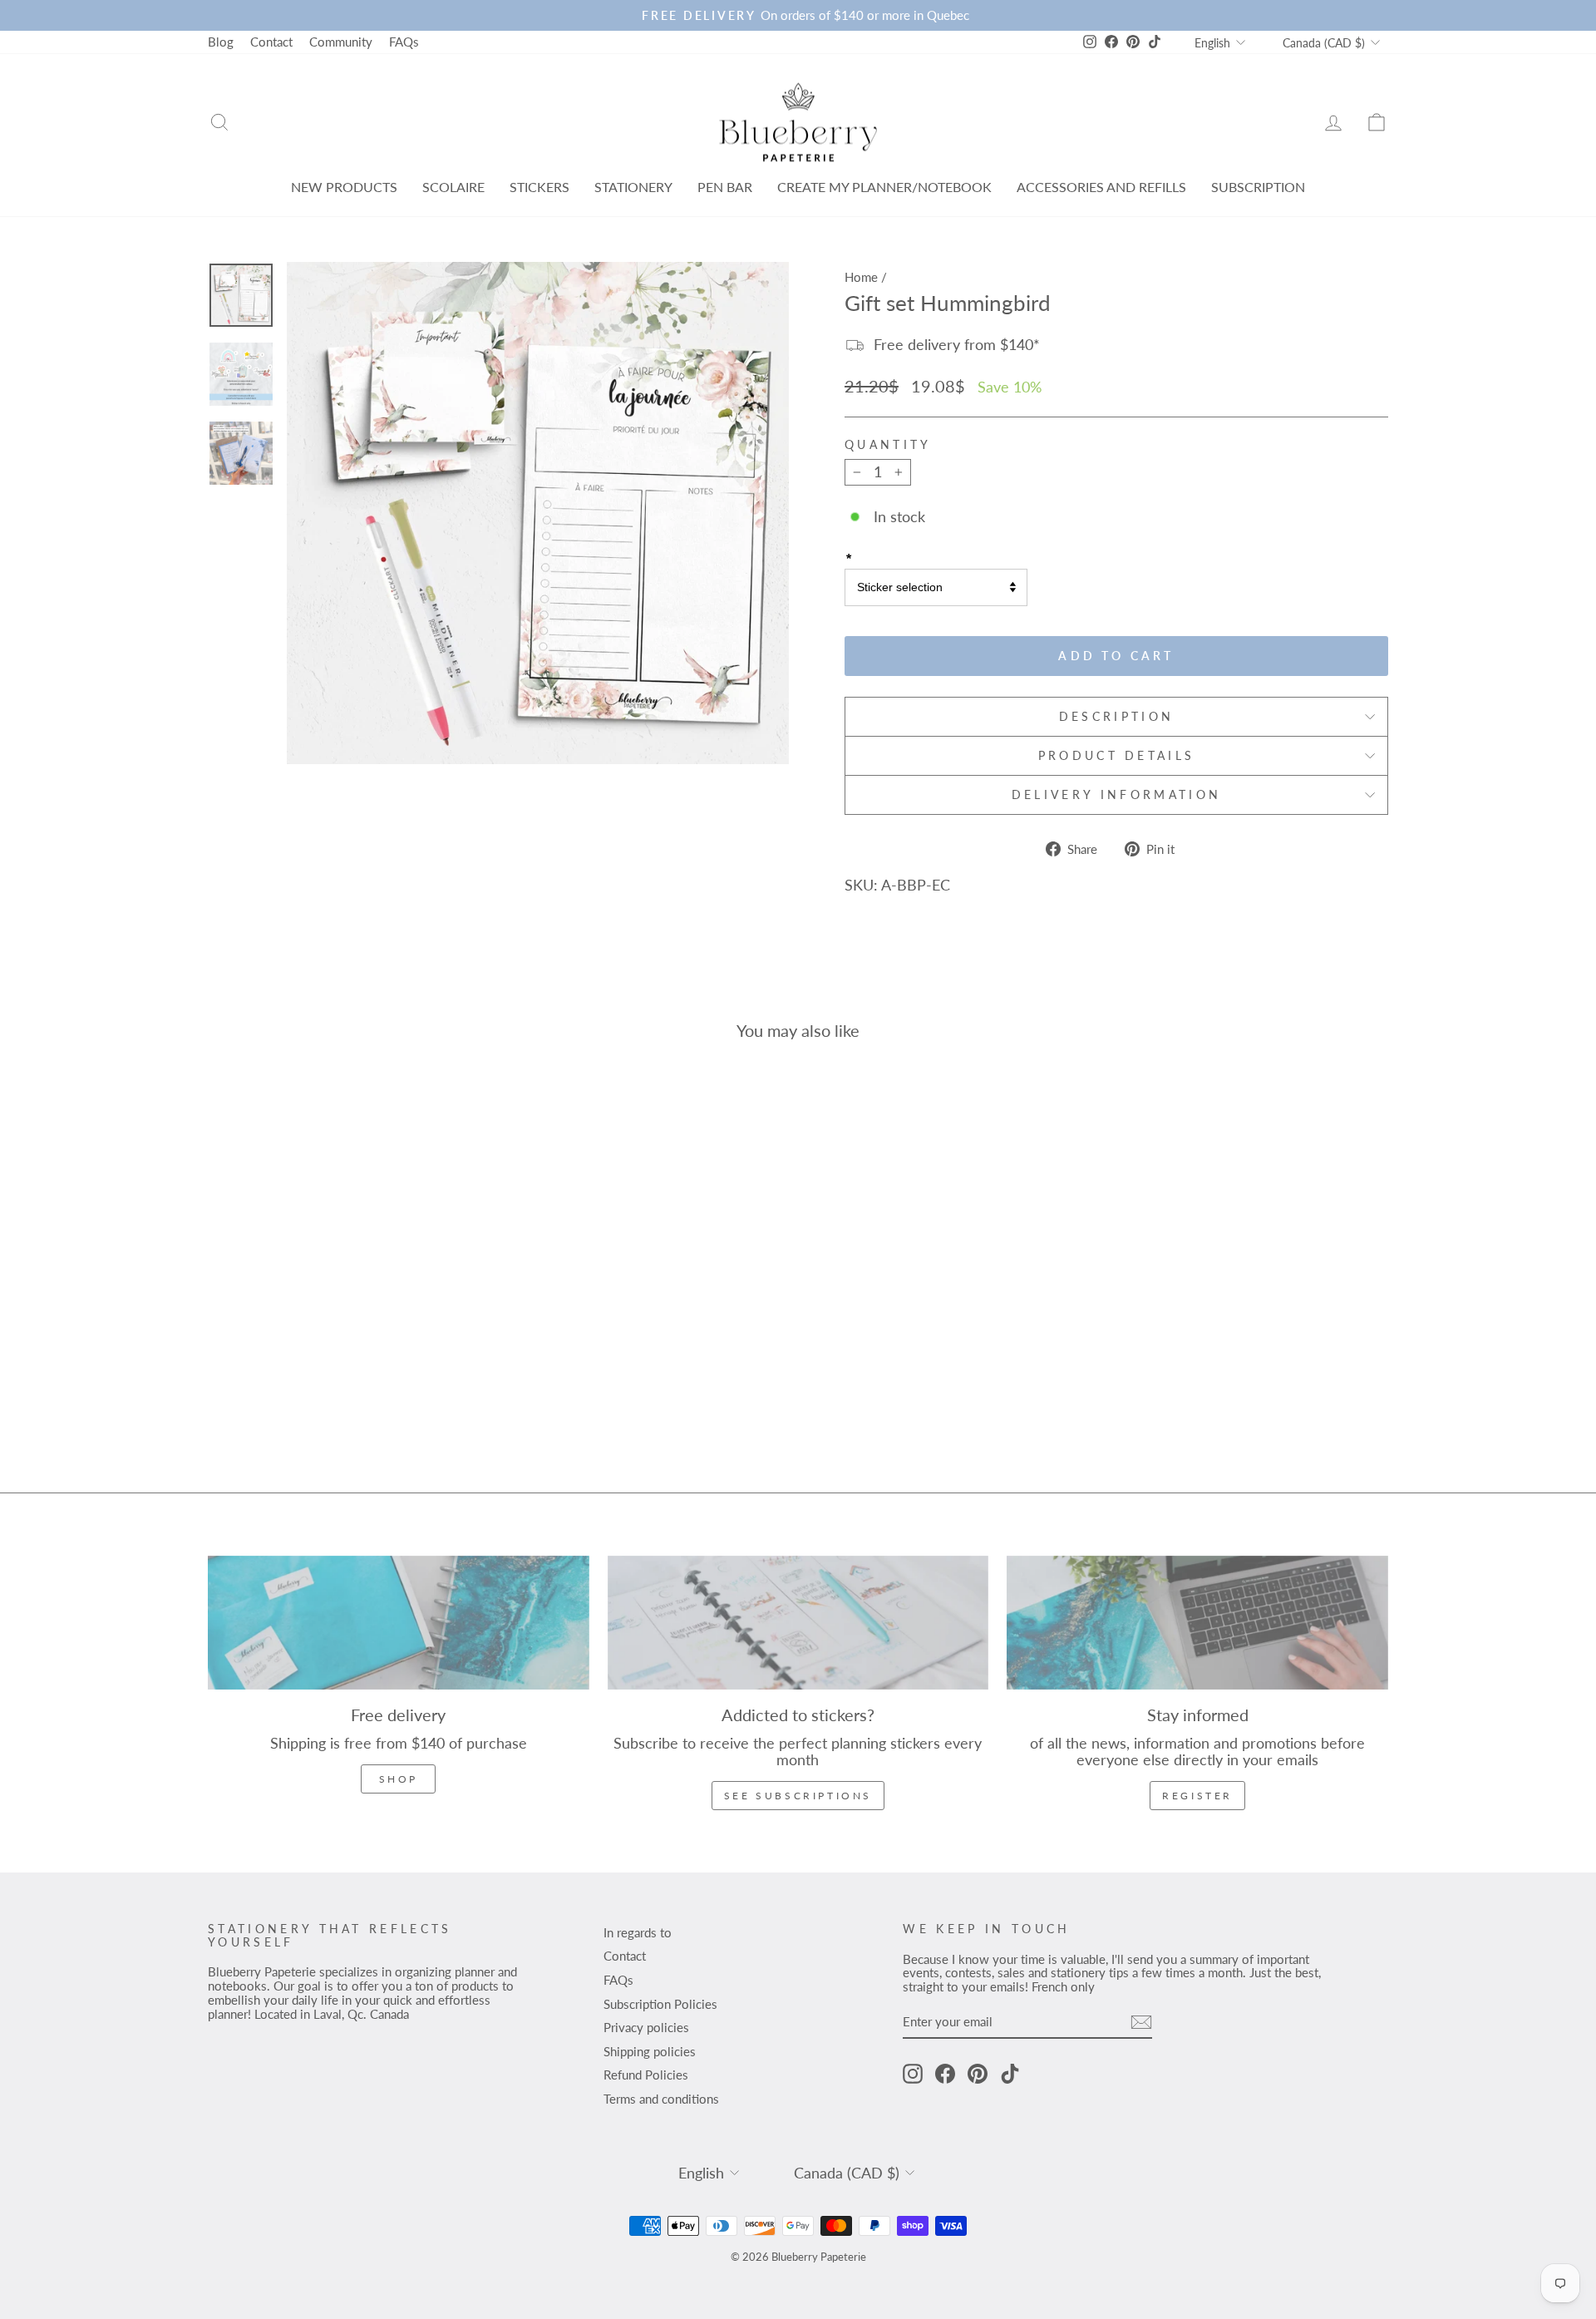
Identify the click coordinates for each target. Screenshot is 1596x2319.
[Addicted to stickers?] (798, 1623)
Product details (1117, 755)
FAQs (404, 42)
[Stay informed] (1197, 1623)
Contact (271, 42)
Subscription (1258, 187)
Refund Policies (646, 2075)
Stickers (539, 187)
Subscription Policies (660, 2004)
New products (344, 187)
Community (341, 42)
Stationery (633, 187)
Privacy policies (646, 2027)
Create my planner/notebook (884, 187)
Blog (221, 42)
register (1197, 1796)
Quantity (888, 445)
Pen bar (725, 187)
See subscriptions (798, 1796)
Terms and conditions (661, 2099)
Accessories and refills (1101, 187)
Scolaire (453, 187)
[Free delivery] (399, 1623)
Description (1117, 716)
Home (861, 277)
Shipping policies (650, 2051)
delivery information (1116, 794)
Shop (399, 1779)
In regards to (638, 1932)
